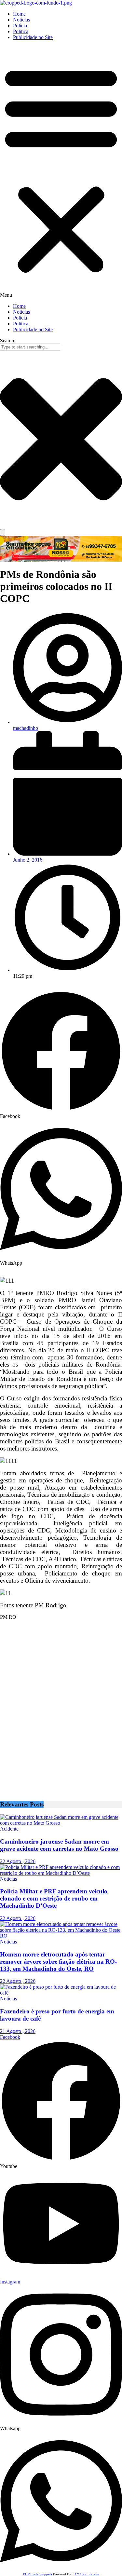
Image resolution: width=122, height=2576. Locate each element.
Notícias (21, 20)
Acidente (9, 1829)
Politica (21, 31)
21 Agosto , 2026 (18, 2031)
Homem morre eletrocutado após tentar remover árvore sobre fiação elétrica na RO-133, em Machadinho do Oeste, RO (58, 1962)
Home (19, 14)
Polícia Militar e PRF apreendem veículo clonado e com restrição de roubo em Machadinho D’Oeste (54, 1898)
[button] (61, 172)
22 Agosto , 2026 (18, 1861)
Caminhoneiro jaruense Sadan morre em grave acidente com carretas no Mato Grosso (59, 1845)
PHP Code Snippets (38, 2574)
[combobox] (30, 347)
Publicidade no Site (33, 37)
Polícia (20, 26)
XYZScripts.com (87, 2574)
